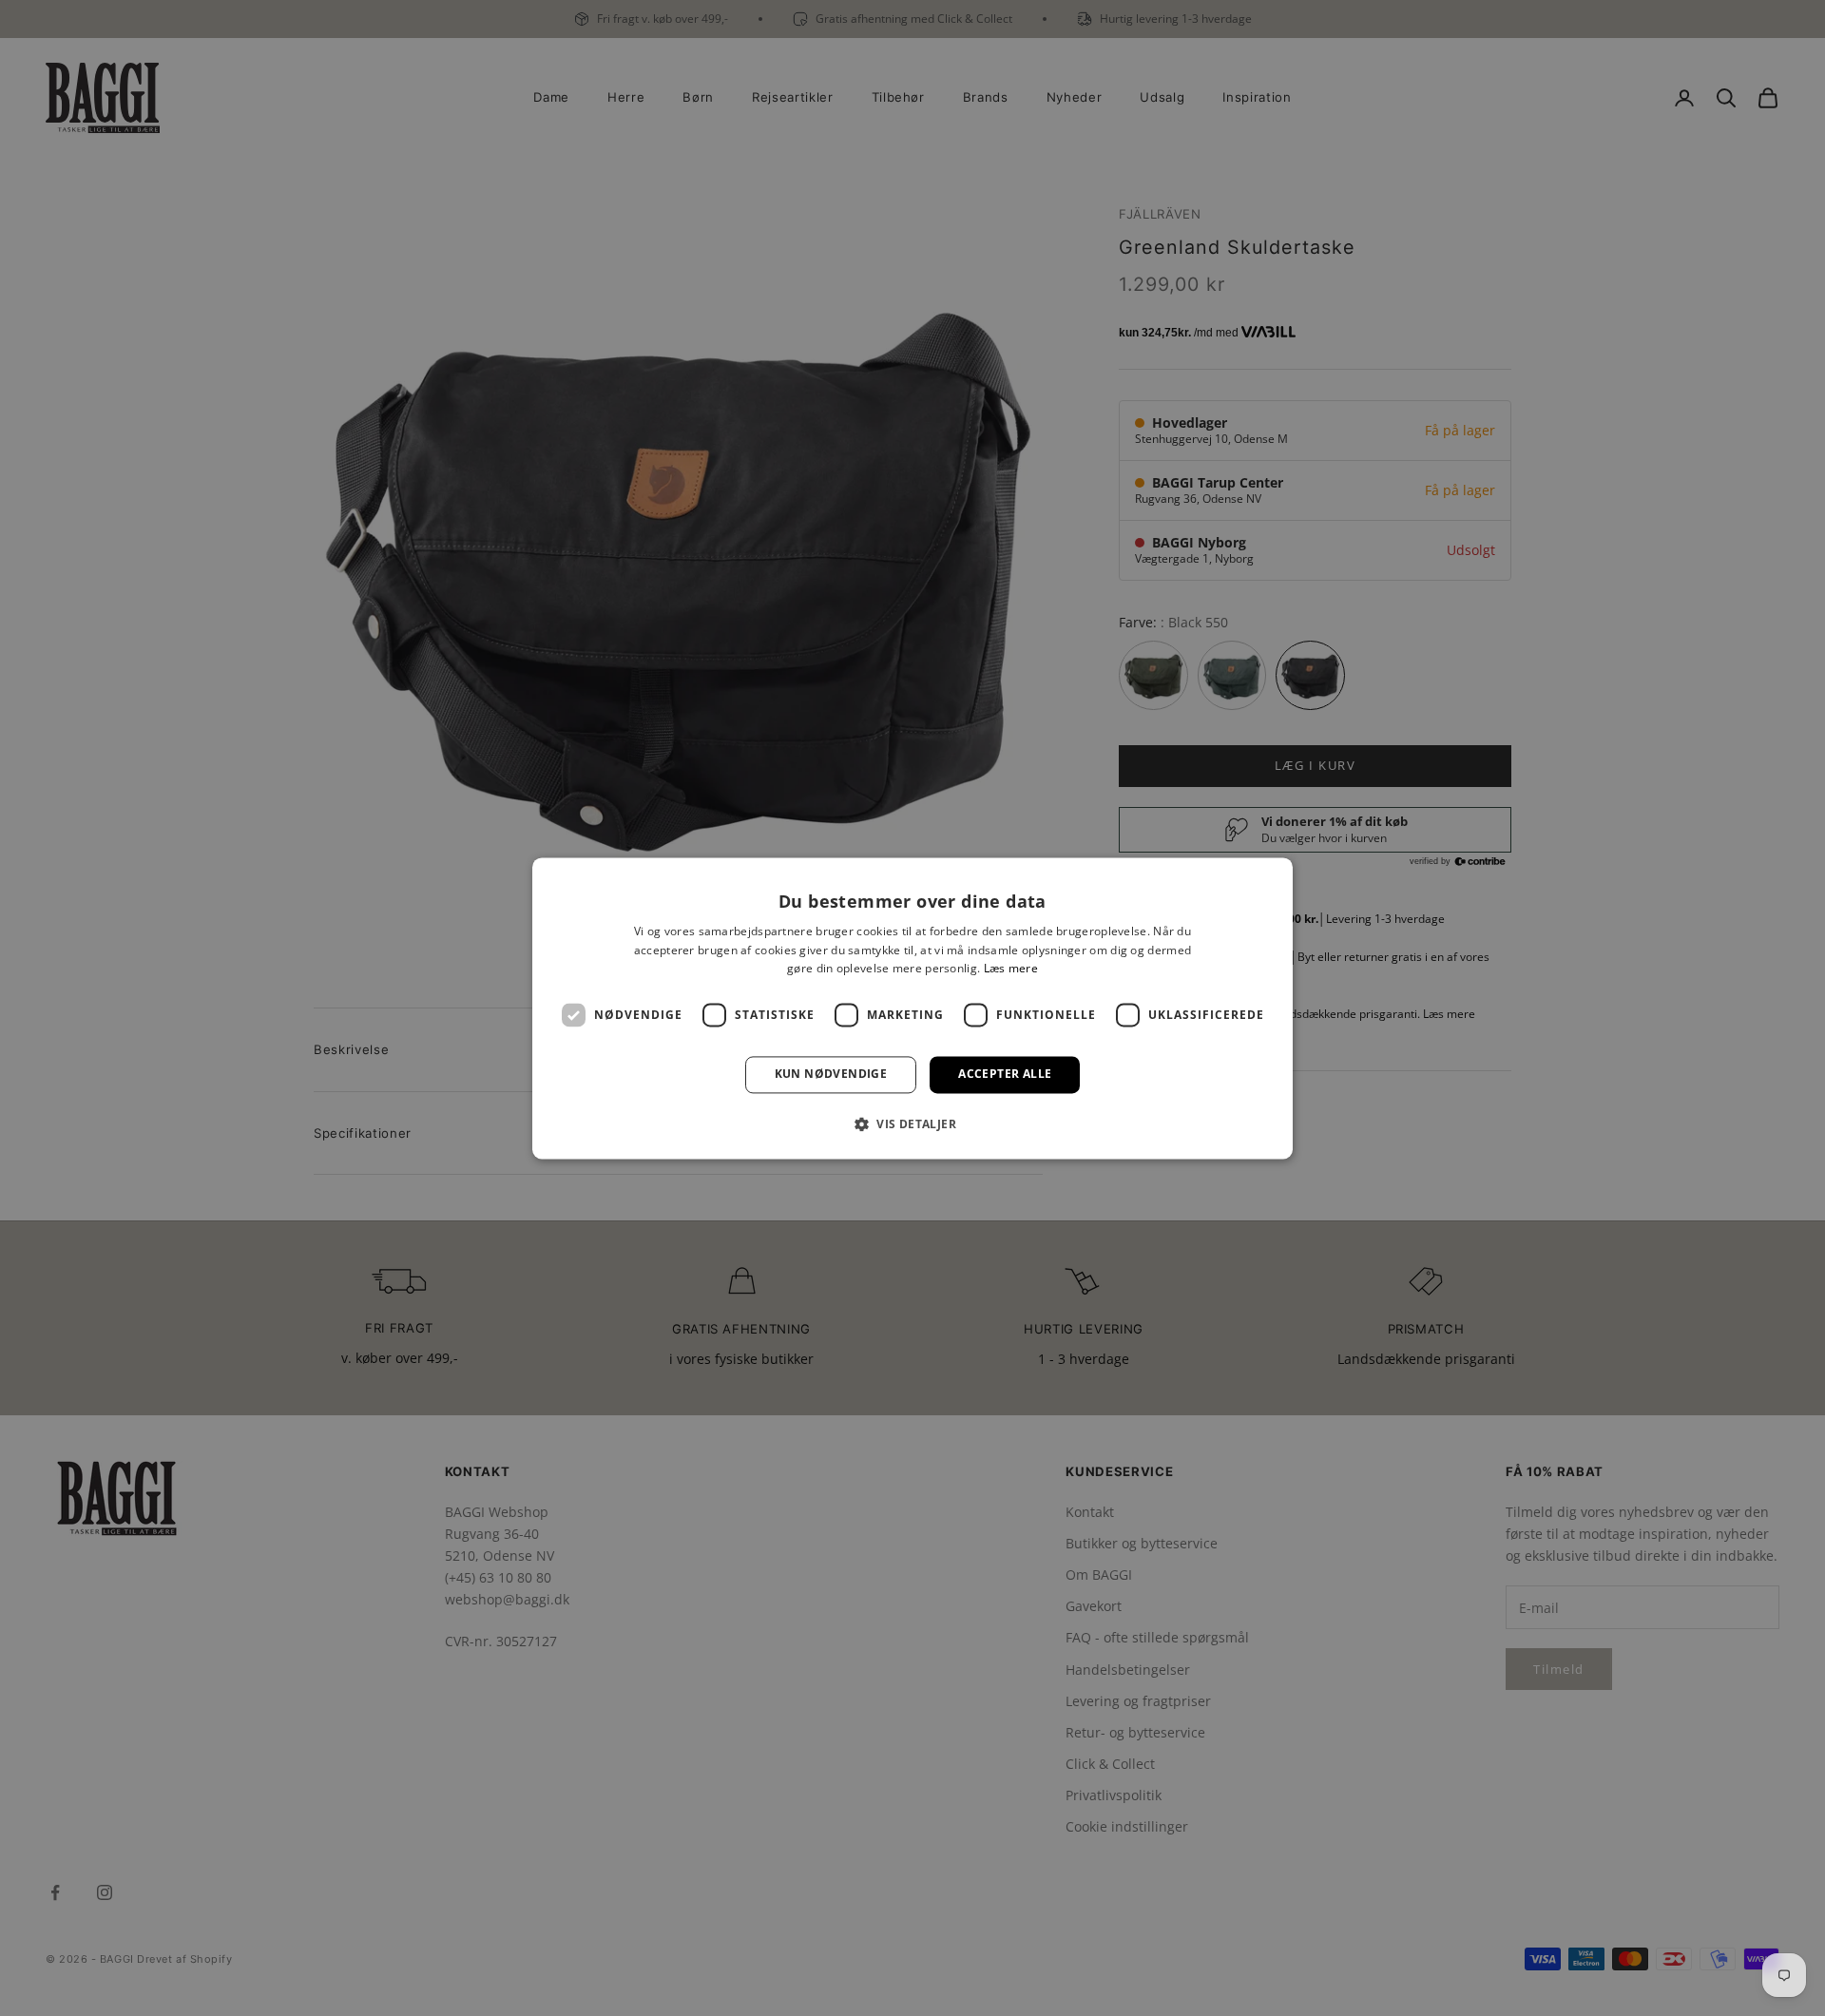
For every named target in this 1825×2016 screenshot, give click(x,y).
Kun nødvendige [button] (831, 1075)
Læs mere (1011, 969)
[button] (912, 1123)
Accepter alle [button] (1005, 1075)
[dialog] (912, 1008)
